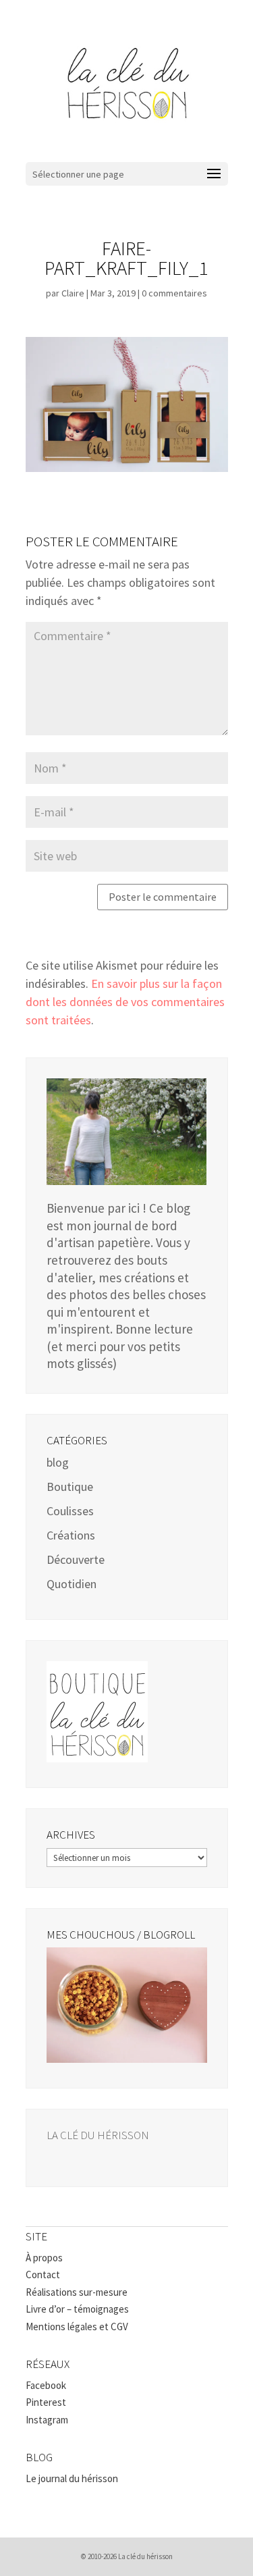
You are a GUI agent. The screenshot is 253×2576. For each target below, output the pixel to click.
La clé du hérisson (98, 2135)
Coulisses (70, 1511)
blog (58, 1462)
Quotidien (72, 1584)
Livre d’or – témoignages (77, 2309)
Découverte (76, 1559)
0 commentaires (174, 293)
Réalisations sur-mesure (77, 2292)
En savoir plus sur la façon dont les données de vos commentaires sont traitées (125, 1002)
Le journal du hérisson (72, 2478)
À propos (44, 2258)
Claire (73, 293)
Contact (43, 2275)
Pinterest (46, 2402)
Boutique (70, 1487)
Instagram (47, 2420)
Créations (71, 1535)
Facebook (46, 2385)
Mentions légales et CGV (77, 2327)
